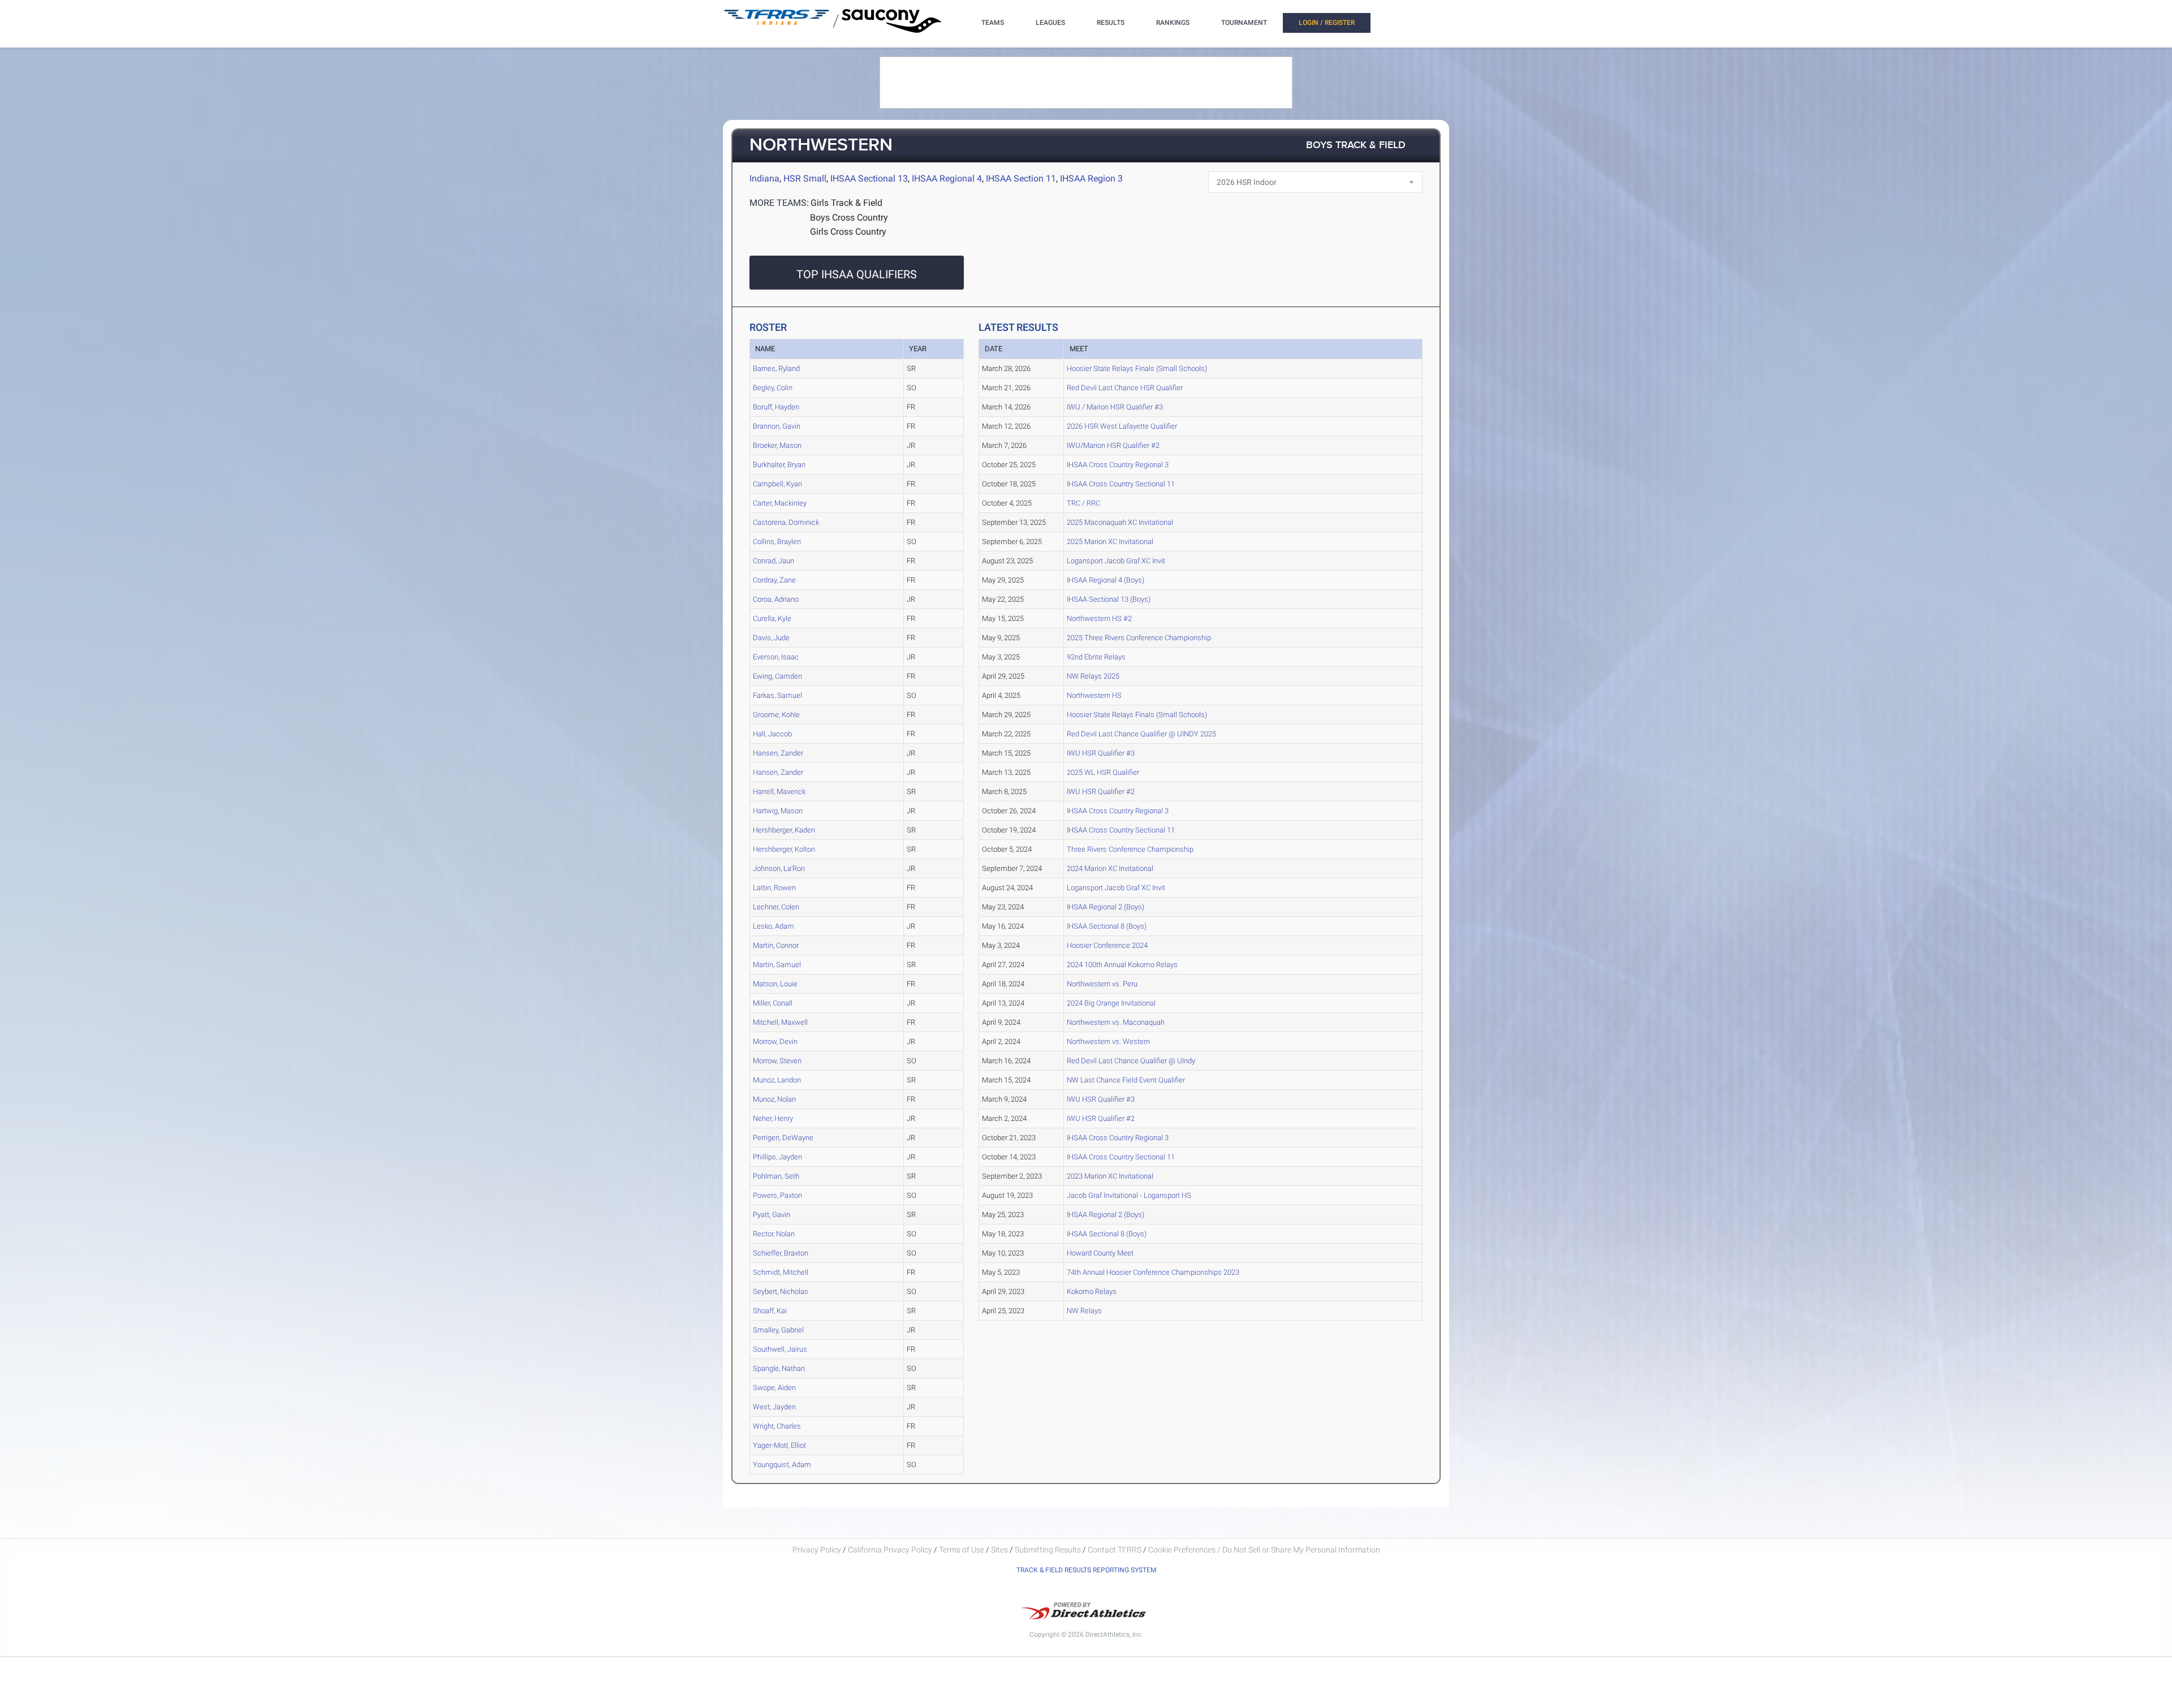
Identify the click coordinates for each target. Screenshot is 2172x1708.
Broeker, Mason (777, 445)
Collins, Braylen (777, 542)
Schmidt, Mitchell (781, 1272)
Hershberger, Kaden (784, 830)
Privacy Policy (817, 1550)
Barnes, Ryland (776, 368)
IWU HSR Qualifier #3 (1101, 753)
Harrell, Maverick (779, 792)
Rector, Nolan (774, 1234)
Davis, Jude (771, 638)
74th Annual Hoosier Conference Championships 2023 (1153, 1272)
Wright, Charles (777, 1426)
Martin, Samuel (777, 965)
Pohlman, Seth (776, 1176)
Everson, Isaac (776, 657)
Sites (999, 1550)
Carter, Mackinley (780, 503)
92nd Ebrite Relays (1096, 657)
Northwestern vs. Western (1108, 1041)
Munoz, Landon (777, 1080)
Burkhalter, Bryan (779, 465)
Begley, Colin (773, 388)
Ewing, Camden (777, 676)
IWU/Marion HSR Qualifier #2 (1113, 445)
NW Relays (1084, 1311)
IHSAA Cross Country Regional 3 (1118, 465)
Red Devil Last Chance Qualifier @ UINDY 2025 (1141, 734)
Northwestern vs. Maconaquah (1116, 1022)
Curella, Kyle (772, 618)
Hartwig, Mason (778, 811)
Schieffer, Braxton (781, 1253)
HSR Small (805, 178)
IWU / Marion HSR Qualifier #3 (1115, 407)
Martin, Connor (776, 945)
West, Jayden (774, 1407)
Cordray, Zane (774, 580)
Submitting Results (1048, 1550)
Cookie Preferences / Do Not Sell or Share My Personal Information (1264, 1550)
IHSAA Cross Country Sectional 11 (1121, 484)
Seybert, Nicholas (781, 1291)
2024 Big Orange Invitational (1111, 1003)
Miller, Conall (773, 1003)
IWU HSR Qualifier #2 (1101, 792)
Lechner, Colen (776, 907)
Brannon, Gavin (777, 426)
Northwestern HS (1094, 695)
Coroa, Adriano (776, 599)
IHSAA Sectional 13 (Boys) (1109, 599)
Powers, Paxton (777, 1195)
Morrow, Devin (775, 1041)
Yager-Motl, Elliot (779, 1445)
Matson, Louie (775, 984)
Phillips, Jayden (777, 1157)
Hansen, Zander (778, 753)
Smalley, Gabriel (778, 1330)
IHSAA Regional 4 (947, 178)
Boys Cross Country (849, 217)
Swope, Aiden (774, 1388)
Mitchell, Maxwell (780, 1022)
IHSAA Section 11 (1021, 178)
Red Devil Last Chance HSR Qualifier (1125, 388)
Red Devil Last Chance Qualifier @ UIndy (1131, 1061)
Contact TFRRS (1115, 1550)
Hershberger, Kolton (784, 849)
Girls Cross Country (848, 232)
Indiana (764, 178)
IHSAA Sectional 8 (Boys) (1107, 926)
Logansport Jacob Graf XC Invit (1116, 561)
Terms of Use (962, 1550)
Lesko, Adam (773, 926)
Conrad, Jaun (773, 561)
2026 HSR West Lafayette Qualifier (1122, 426)
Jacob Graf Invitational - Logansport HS (1129, 1195)
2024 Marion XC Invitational (1110, 868)
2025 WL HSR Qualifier (1103, 772)
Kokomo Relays (1092, 1291)
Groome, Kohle (776, 715)
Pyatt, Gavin (772, 1215)
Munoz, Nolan (774, 1099)
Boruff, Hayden (776, 407)
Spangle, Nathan (779, 1368)
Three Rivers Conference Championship (1130, 849)
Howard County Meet (1100, 1253)
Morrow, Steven (777, 1061)
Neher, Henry (773, 1118)
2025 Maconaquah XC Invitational (1120, 522)
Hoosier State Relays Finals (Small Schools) (1137, 368)
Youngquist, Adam (782, 1465)
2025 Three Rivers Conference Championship (1139, 638)
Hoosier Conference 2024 (1107, 945)
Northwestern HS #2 (1099, 618)
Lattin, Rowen (774, 888)
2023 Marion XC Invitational (1110, 1176)
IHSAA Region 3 (1091, 178)
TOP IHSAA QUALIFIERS (857, 274)
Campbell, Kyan (777, 484)
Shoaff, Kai (770, 1311)
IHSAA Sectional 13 (869, 178)
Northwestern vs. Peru (1102, 984)
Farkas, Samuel (777, 695)
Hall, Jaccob (772, 734)
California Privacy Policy (890, 1550)
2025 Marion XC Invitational (1110, 542)
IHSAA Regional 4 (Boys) (1106, 580)
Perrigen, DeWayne (783, 1138)
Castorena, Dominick (786, 522)
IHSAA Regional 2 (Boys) (1106, 907)
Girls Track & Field (846, 203)
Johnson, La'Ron (779, 868)
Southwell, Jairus (780, 1349)
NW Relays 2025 (1093, 676)
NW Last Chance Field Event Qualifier (1126, 1080)
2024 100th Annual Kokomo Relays (1122, 965)
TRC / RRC (1083, 503)
